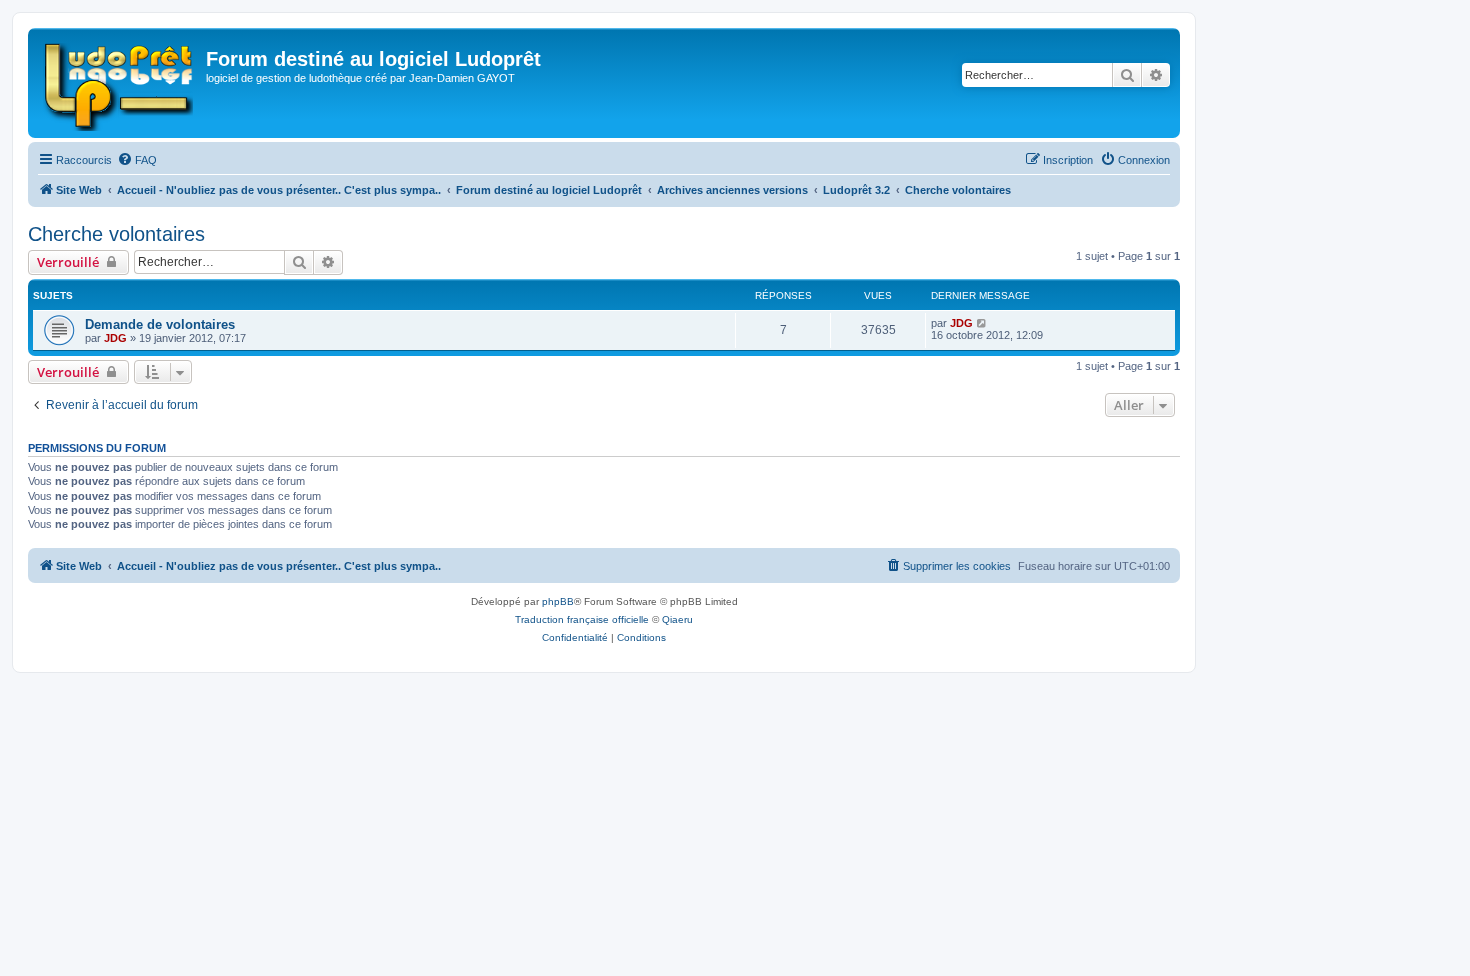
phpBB (558, 601)
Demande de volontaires (160, 324)
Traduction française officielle (582, 619)
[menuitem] (137, 160)
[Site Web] (119, 83)
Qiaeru (677, 619)
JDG (115, 338)
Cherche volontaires (116, 234)
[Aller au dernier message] (982, 323)
